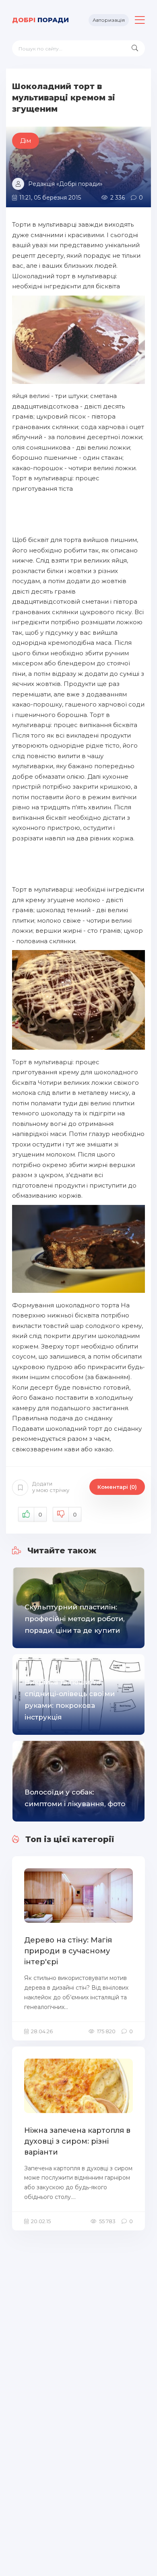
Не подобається (75, 1515)
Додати (51, 1487)
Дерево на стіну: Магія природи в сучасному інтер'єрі (68, 1951)
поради (40, 20)
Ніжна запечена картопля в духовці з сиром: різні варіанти (77, 2141)
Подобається (40, 1515)
